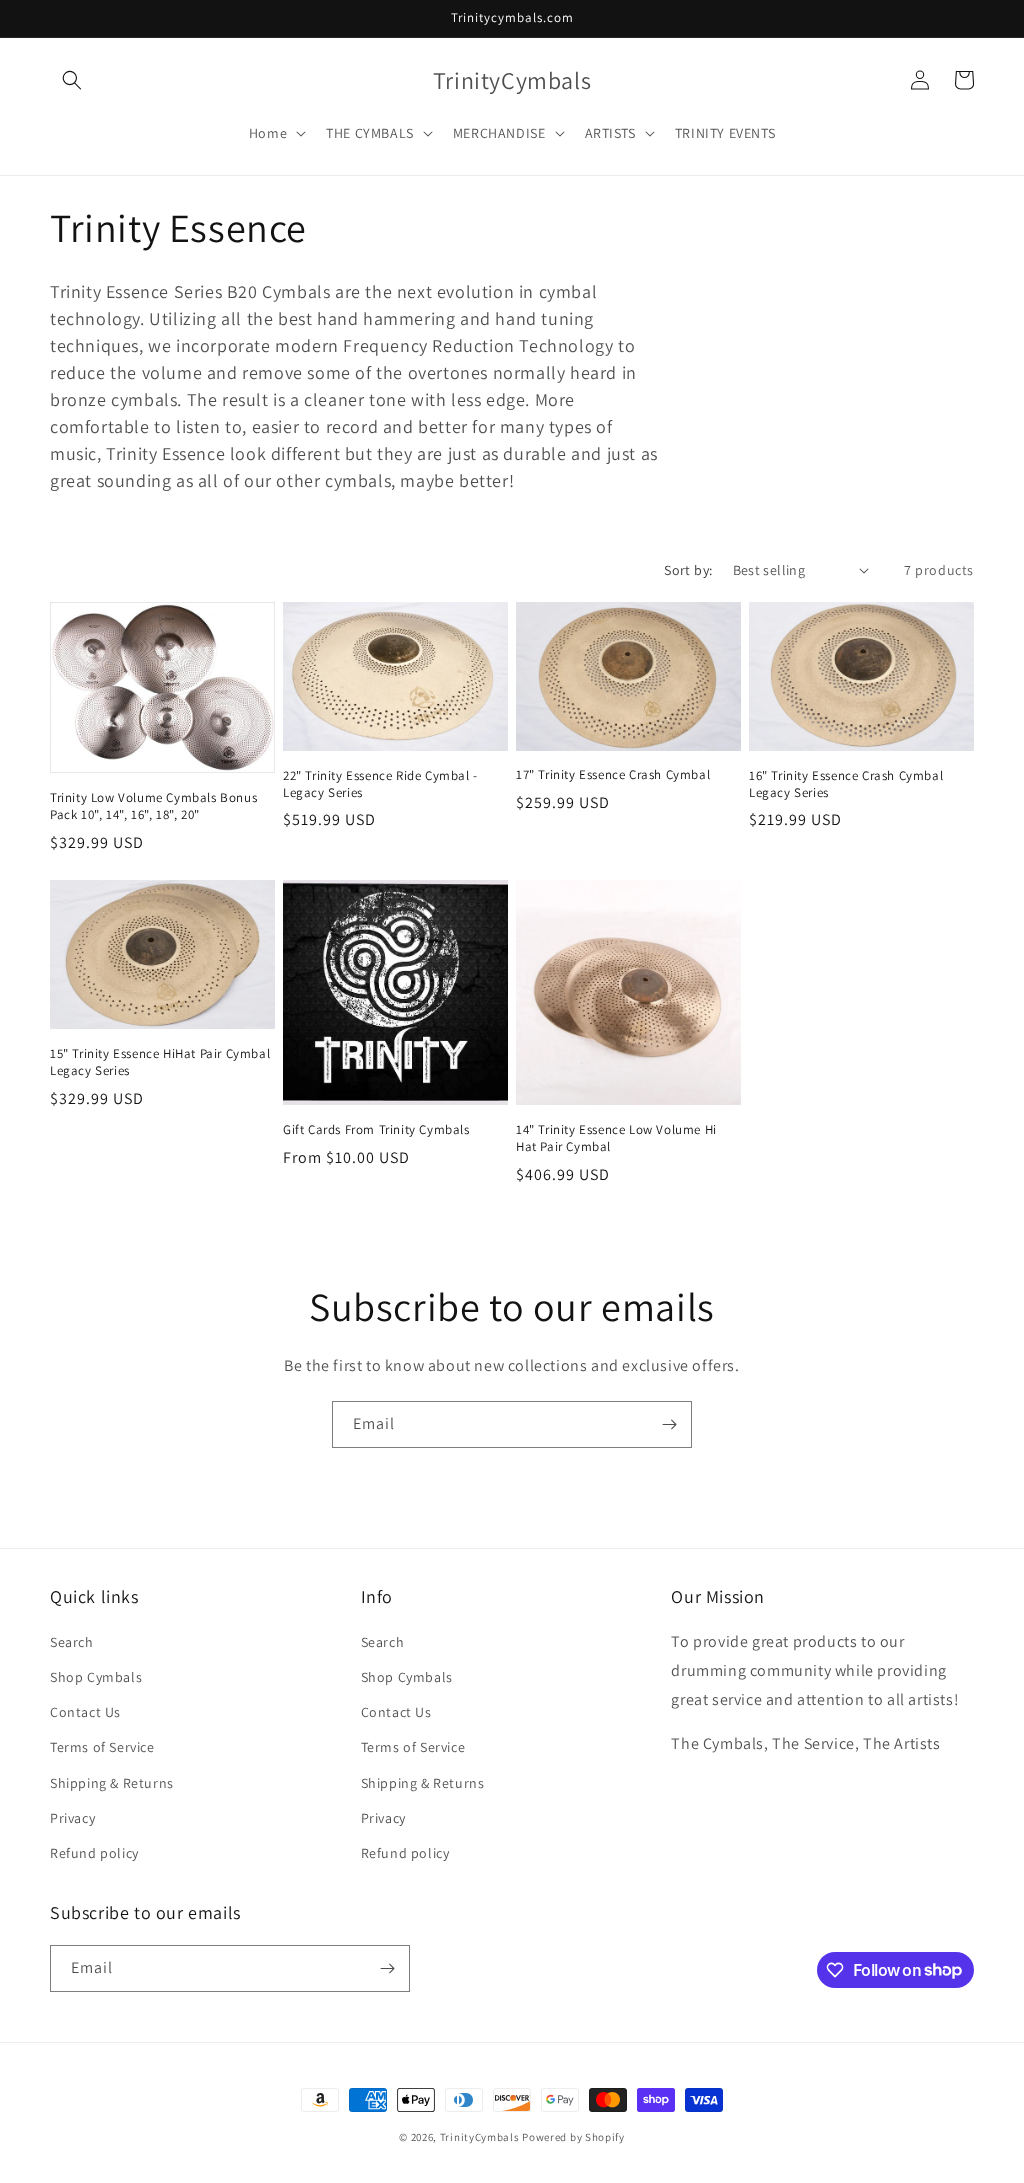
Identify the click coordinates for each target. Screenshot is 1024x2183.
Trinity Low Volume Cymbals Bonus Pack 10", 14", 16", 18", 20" (153, 806)
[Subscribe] (669, 1424)
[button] (72, 80)
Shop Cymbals (96, 1677)
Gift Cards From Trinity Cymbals (376, 1130)
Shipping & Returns (112, 1783)
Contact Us (85, 1712)
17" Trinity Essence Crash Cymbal (613, 775)
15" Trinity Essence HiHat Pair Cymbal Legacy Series (160, 1062)
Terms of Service (102, 1747)
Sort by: (688, 570)
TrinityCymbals (480, 2137)
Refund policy (94, 1853)
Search (72, 1642)
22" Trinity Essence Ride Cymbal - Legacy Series (380, 784)
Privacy (72, 1818)
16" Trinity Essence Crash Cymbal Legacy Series (846, 784)
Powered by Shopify (573, 2137)
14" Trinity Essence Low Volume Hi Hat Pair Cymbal (616, 1138)
